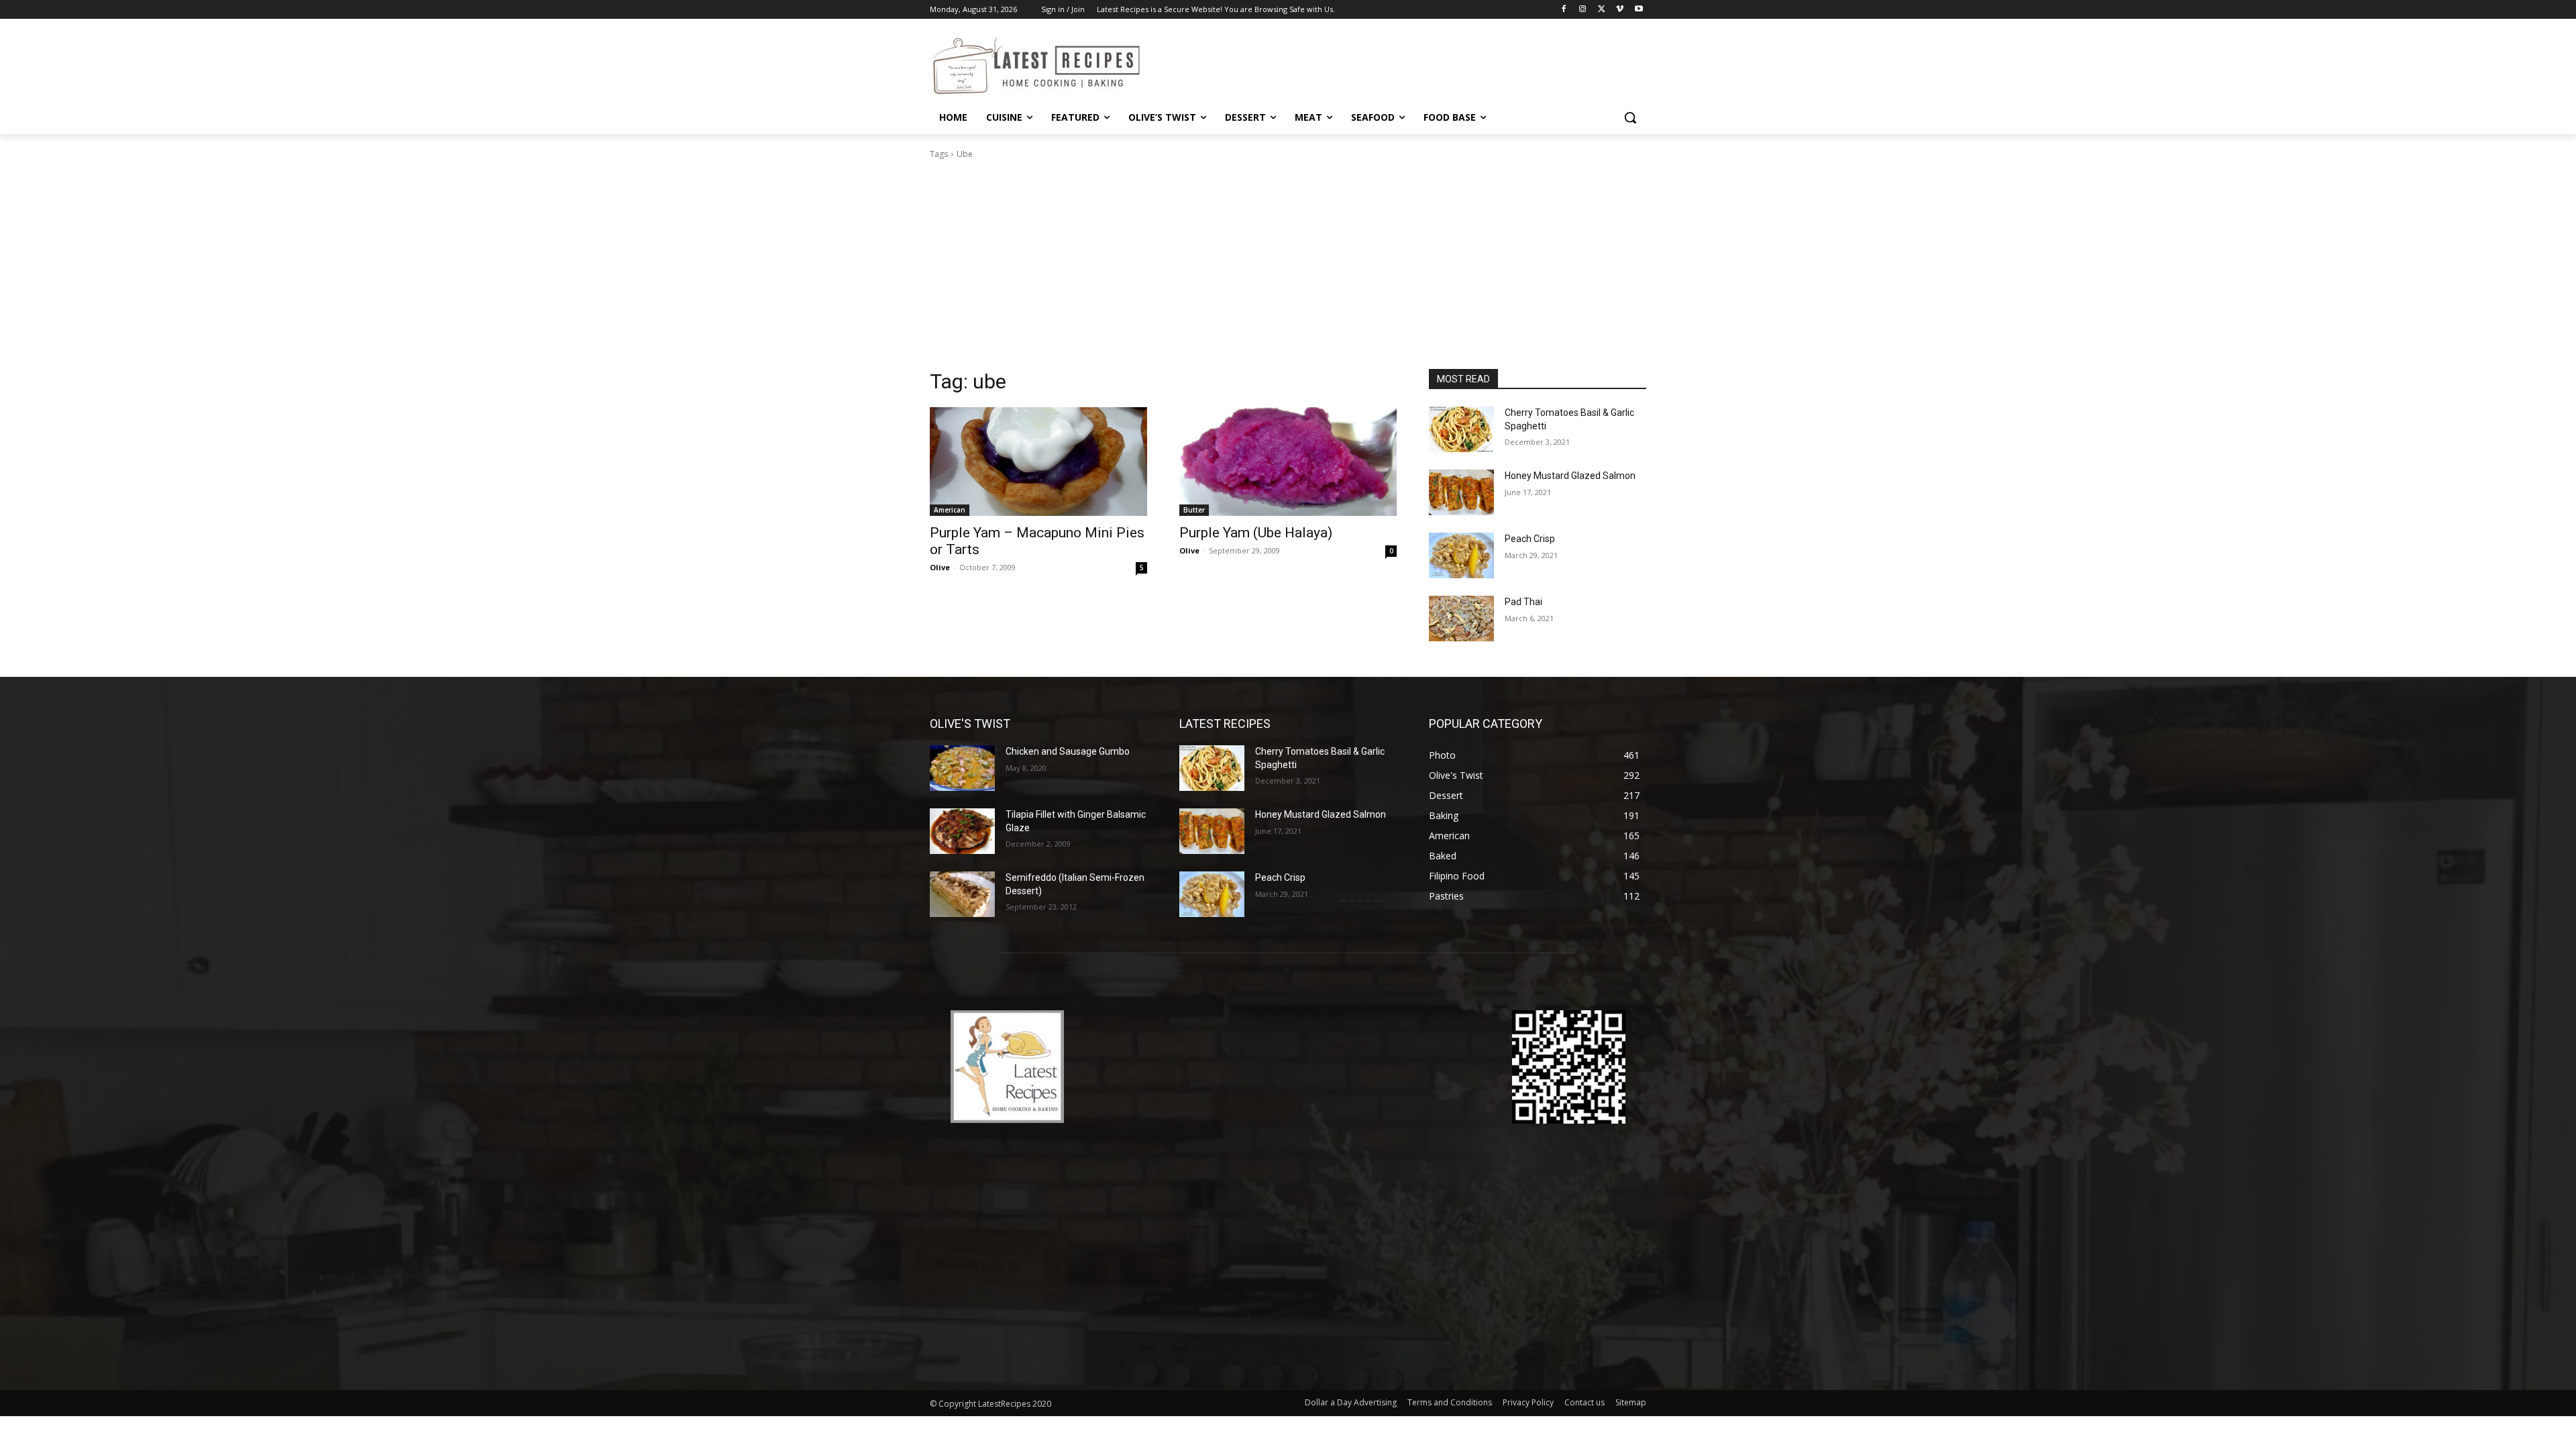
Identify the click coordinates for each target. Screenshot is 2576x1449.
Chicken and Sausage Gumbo (1068, 751)
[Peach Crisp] (1461, 555)
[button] (1630, 117)
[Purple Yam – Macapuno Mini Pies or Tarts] (1038, 462)
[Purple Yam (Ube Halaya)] (1288, 462)
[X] (1602, 10)
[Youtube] (1639, 10)
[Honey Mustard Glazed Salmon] (1461, 492)
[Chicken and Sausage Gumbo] (962, 768)
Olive (940, 567)
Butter (1194, 510)
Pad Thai (1523, 602)
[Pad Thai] (1461, 619)
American (950, 510)
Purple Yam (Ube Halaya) (1256, 533)
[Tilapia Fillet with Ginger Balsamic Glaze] (962, 831)
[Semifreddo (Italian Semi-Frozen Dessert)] (962, 894)
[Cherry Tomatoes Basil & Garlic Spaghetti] (1461, 429)
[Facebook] (1564, 10)
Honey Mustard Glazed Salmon (1570, 476)
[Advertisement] (1288, 268)
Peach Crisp (1530, 539)
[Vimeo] (1620, 10)
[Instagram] (1583, 10)
